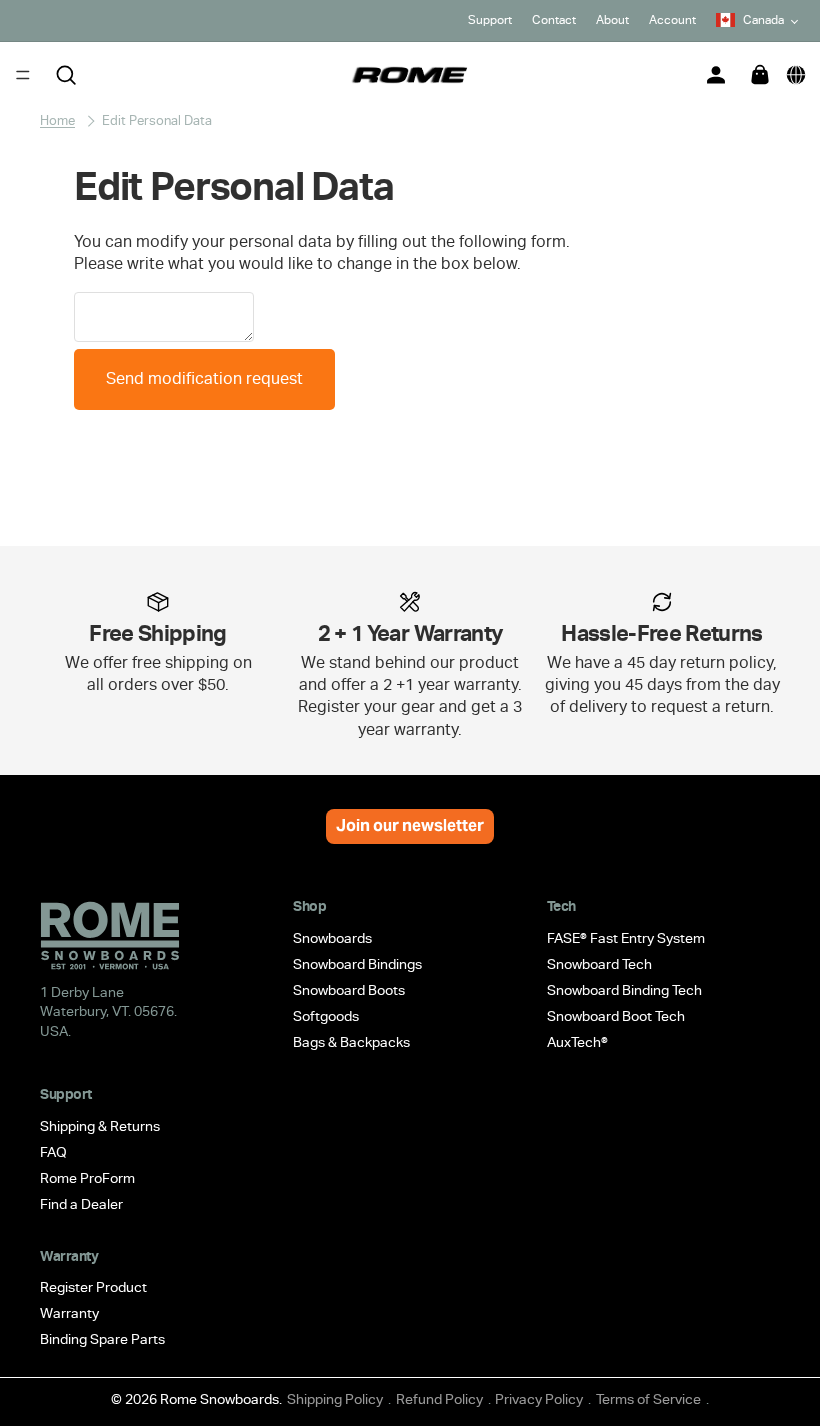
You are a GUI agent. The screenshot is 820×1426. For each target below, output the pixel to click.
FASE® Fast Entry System (626, 938)
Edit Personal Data (157, 120)
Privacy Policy (539, 1399)
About (612, 20)
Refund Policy (439, 1399)
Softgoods (326, 1016)
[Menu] (23, 75)
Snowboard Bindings (357, 964)
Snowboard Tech (599, 964)
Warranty (69, 1313)
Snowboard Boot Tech (616, 1016)
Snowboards (332, 938)
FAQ (53, 1151)
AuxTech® (577, 1042)
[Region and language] (796, 75)
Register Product (93, 1287)
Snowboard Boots (349, 990)
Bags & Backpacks (351, 1042)
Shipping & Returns (100, 1125)
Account (672, 20)
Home (57, 120)
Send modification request (204, 378)
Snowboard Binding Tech (624, 990)
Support (490, 20)
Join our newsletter (410, 825)
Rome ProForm (87, 1177)
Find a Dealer (81, 1203)
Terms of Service (648, 1399)
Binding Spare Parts (102, 1339)
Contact (554, 20)
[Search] (66, 75)
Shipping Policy (335, 1399)
